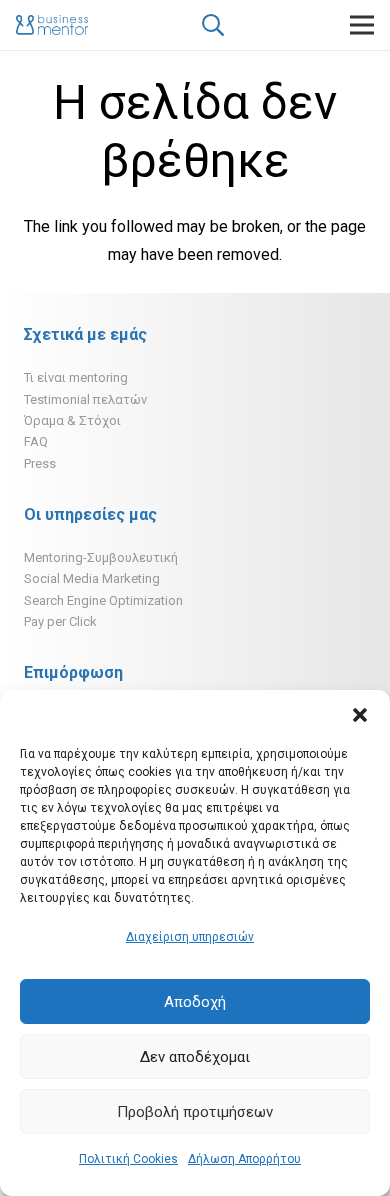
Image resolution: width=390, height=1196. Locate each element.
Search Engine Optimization (103, 600)
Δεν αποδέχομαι (195, 1057)
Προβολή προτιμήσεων (195, 1112)
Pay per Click (60, 621)
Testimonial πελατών (85, 399)
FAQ (36, 441)
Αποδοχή (195, 1002)
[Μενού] (362, 25)
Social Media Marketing (92, 578)
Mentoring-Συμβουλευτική (101, 557)
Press (40, 463)
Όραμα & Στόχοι (72, 420)
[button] (360, 715)
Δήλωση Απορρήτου (244, 1159)
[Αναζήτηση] (212, 25)
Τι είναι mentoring (76, 377)
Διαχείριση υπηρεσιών (190, 937)
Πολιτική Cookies (128, 1159)
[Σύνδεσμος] (52, 25)
